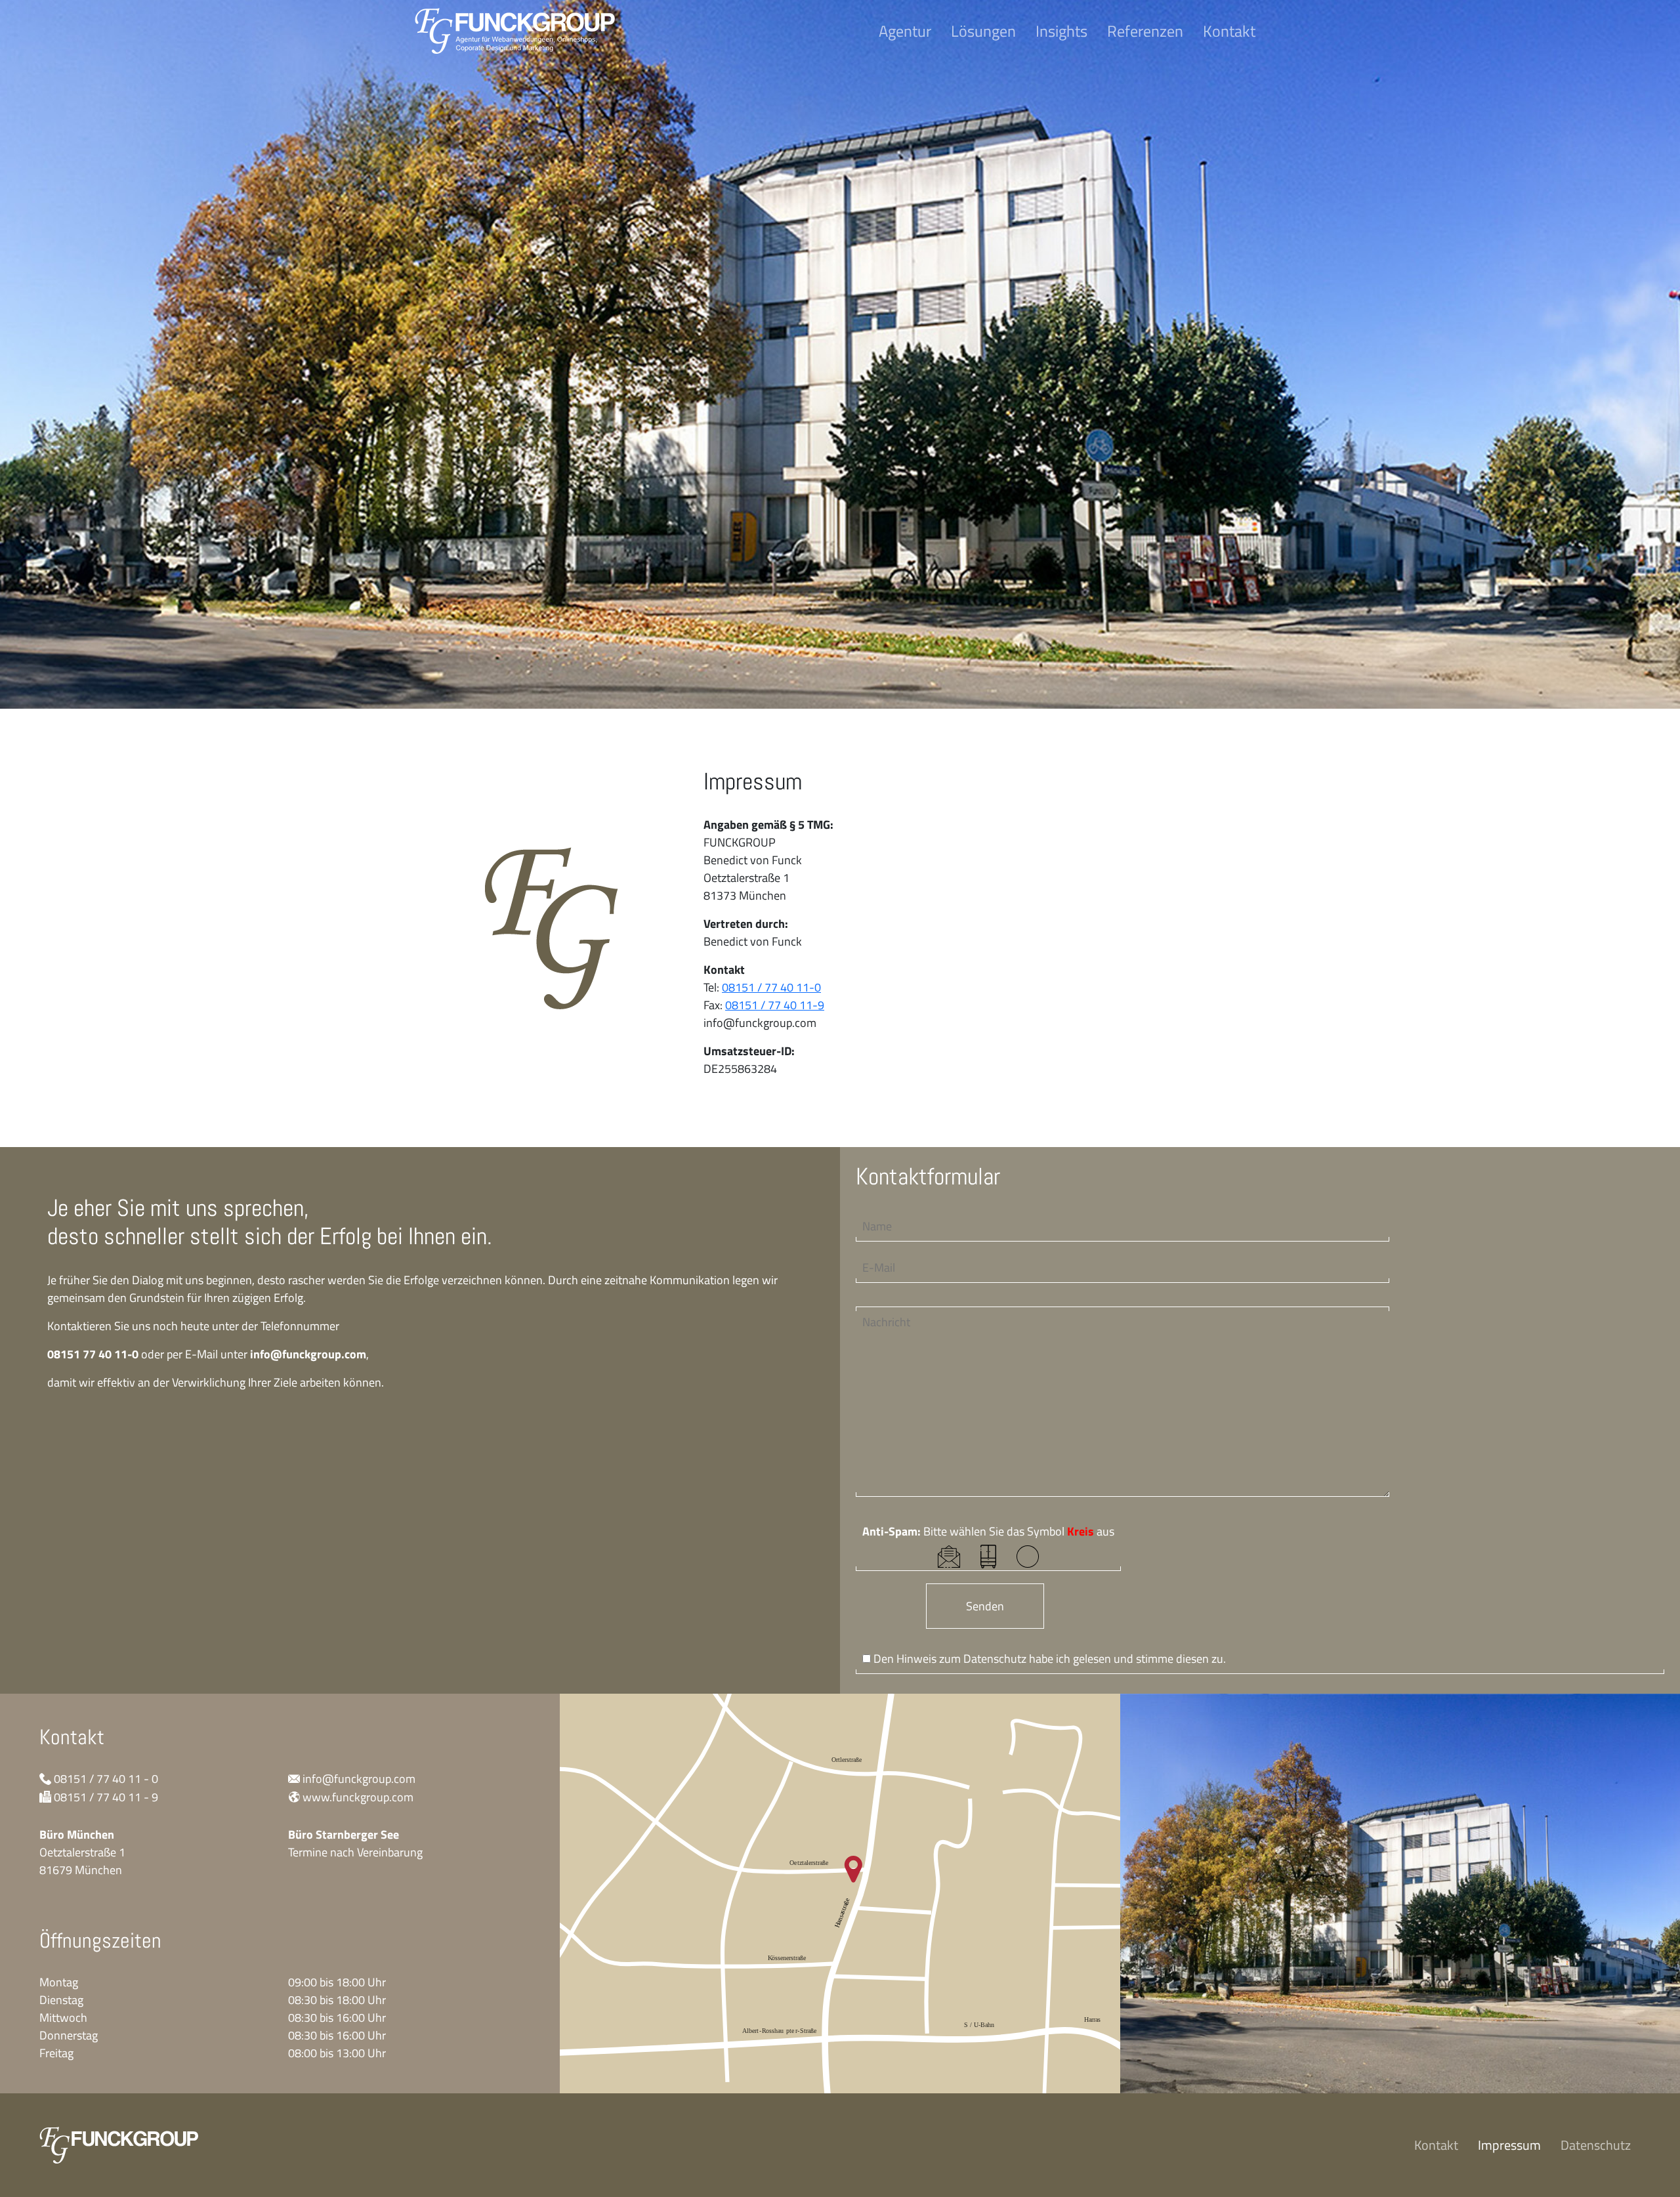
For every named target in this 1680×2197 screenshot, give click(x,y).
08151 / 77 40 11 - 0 (106, 1779)
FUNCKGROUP (515, 31)
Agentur (905, 31)
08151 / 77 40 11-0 (771, 987)
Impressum (1509, 2145)
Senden (985, 1606)
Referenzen (1145, 31)
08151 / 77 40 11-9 (775, 1005)
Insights (1061, 31)
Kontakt (1229, 31)
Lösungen (983, 31)
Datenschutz (995, 1659)
